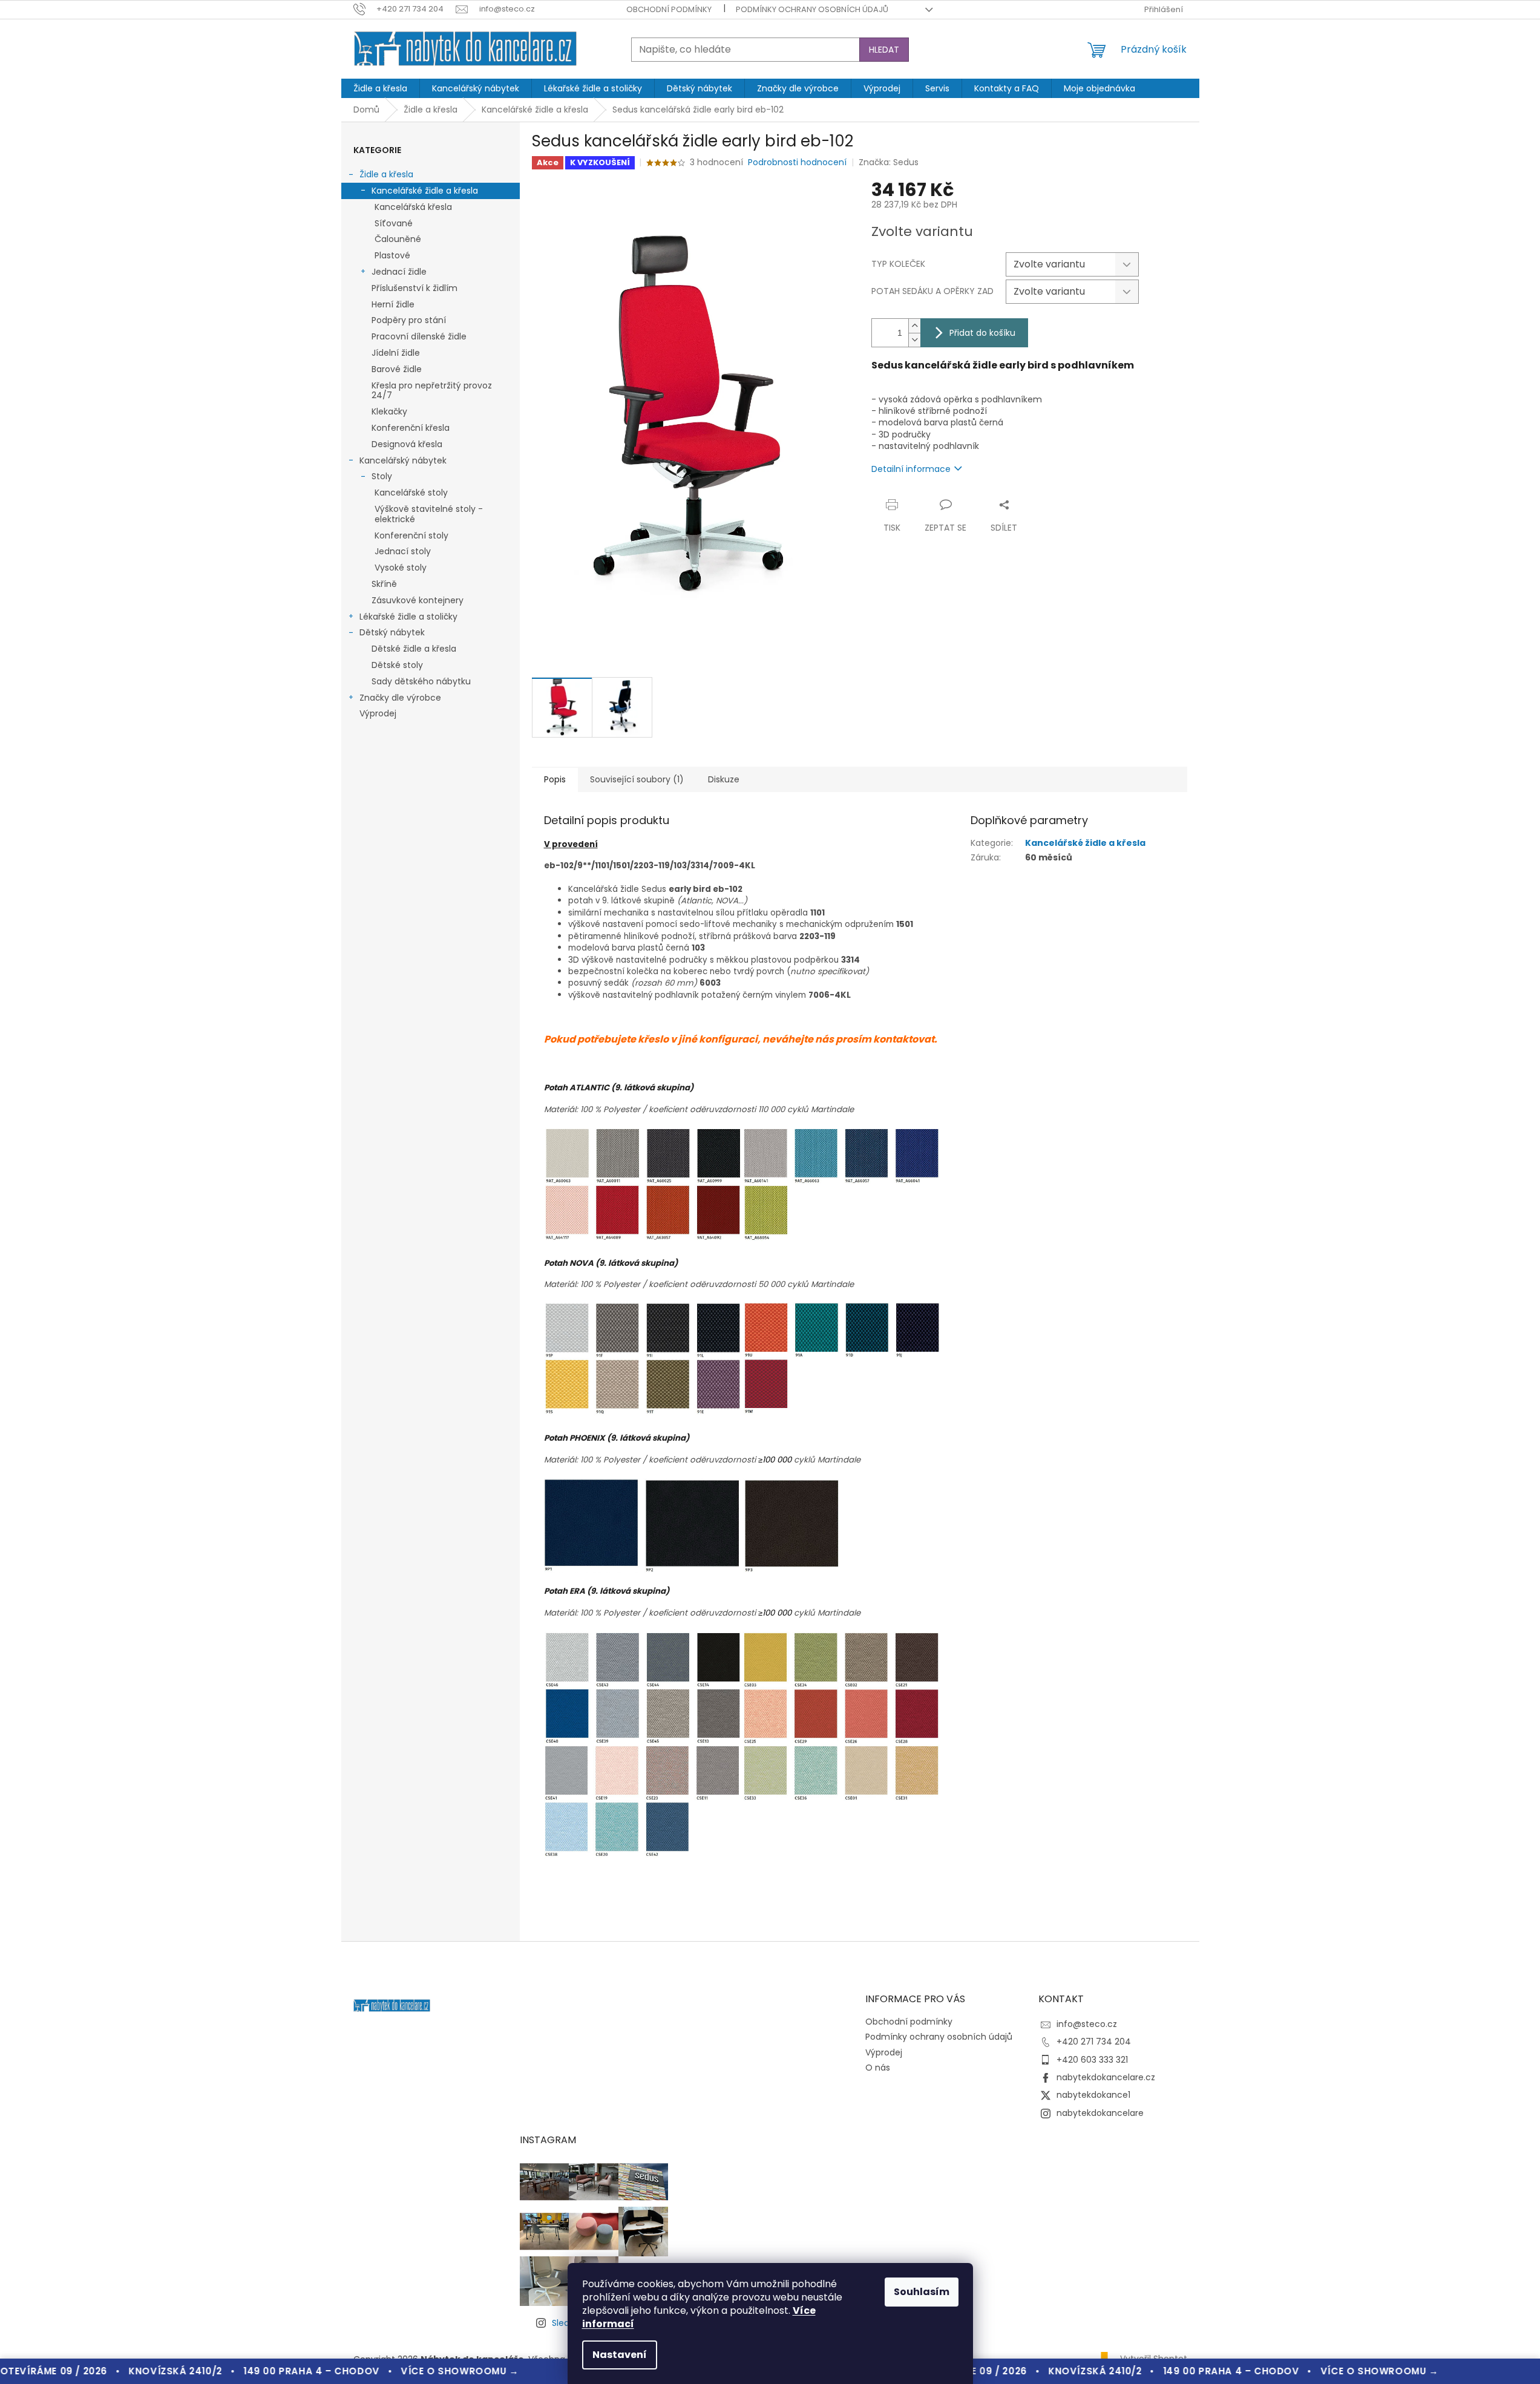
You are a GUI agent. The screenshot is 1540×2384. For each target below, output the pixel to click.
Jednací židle (399, 272)
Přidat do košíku (982, 333)
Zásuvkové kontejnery (418, 600)
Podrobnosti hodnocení (797, 162)
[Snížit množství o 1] (914, 340)
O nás (878, 2068)
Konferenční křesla (411, 428)
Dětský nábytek (392, 632)
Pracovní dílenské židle (419, 336)
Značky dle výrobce (400, 698)
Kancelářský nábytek (403, 460)
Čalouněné (398, 239)
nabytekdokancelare (1100, 2113)
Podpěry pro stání (409, 320)
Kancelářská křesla (413, 207)
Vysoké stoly (401, 568)
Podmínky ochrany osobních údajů (812, 9)
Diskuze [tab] (724, 779)
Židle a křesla (386, 174)
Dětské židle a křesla (414, 649)
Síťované (394, 223)
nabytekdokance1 (1093, 2095)
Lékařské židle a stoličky (408, 617)
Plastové (392, 255)
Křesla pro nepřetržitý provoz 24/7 (432, 391)
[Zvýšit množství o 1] (914, 326)
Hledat (884, 50)
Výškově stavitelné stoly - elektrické (429, 514)
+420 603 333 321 (1092, 2060)
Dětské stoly (397, 665)
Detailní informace (911, 469)
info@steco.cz (1087, 2024)
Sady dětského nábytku (421, 681)
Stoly (382, 476)
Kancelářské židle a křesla (425, 191)
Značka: (889, 162)
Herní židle (393, 304)
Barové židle (397, 369)
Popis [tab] (555, 779)
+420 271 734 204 (1094, 2042)
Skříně (384, 584)
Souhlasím (922, 2292)
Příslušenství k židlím (414, 288)
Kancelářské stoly (411, 493)
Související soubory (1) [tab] (637, 779)
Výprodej (378, 713)
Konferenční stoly (411, 535)
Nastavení (620, 2355)
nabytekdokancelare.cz (1106, 2077)
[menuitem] (380, 88)
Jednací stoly (403, 551)
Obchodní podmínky (669, 9)
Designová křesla (407, 444)
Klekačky (389, 411)
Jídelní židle (396, 353)
